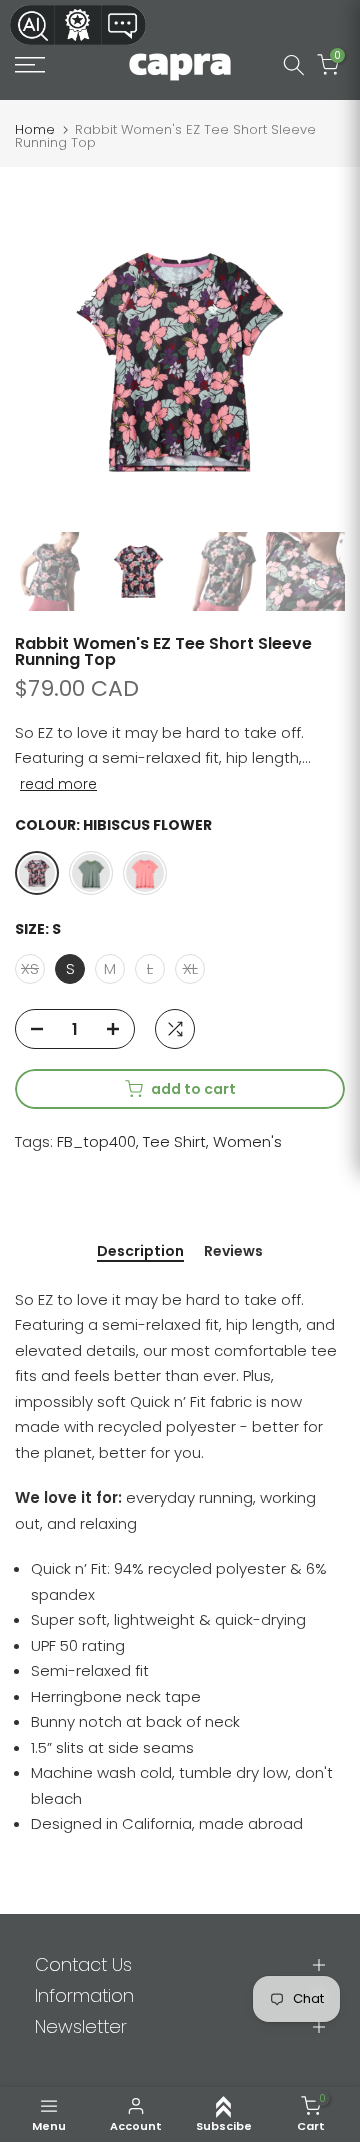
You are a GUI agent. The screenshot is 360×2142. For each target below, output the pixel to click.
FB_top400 (96, 1141)
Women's (247, 1141)
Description (140, 1252)
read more (58, 784)
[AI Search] (32, 25)
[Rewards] (78, 25)
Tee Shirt (174, 1141)
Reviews (233, 1252)
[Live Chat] (124, 25)
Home (35, 129)
